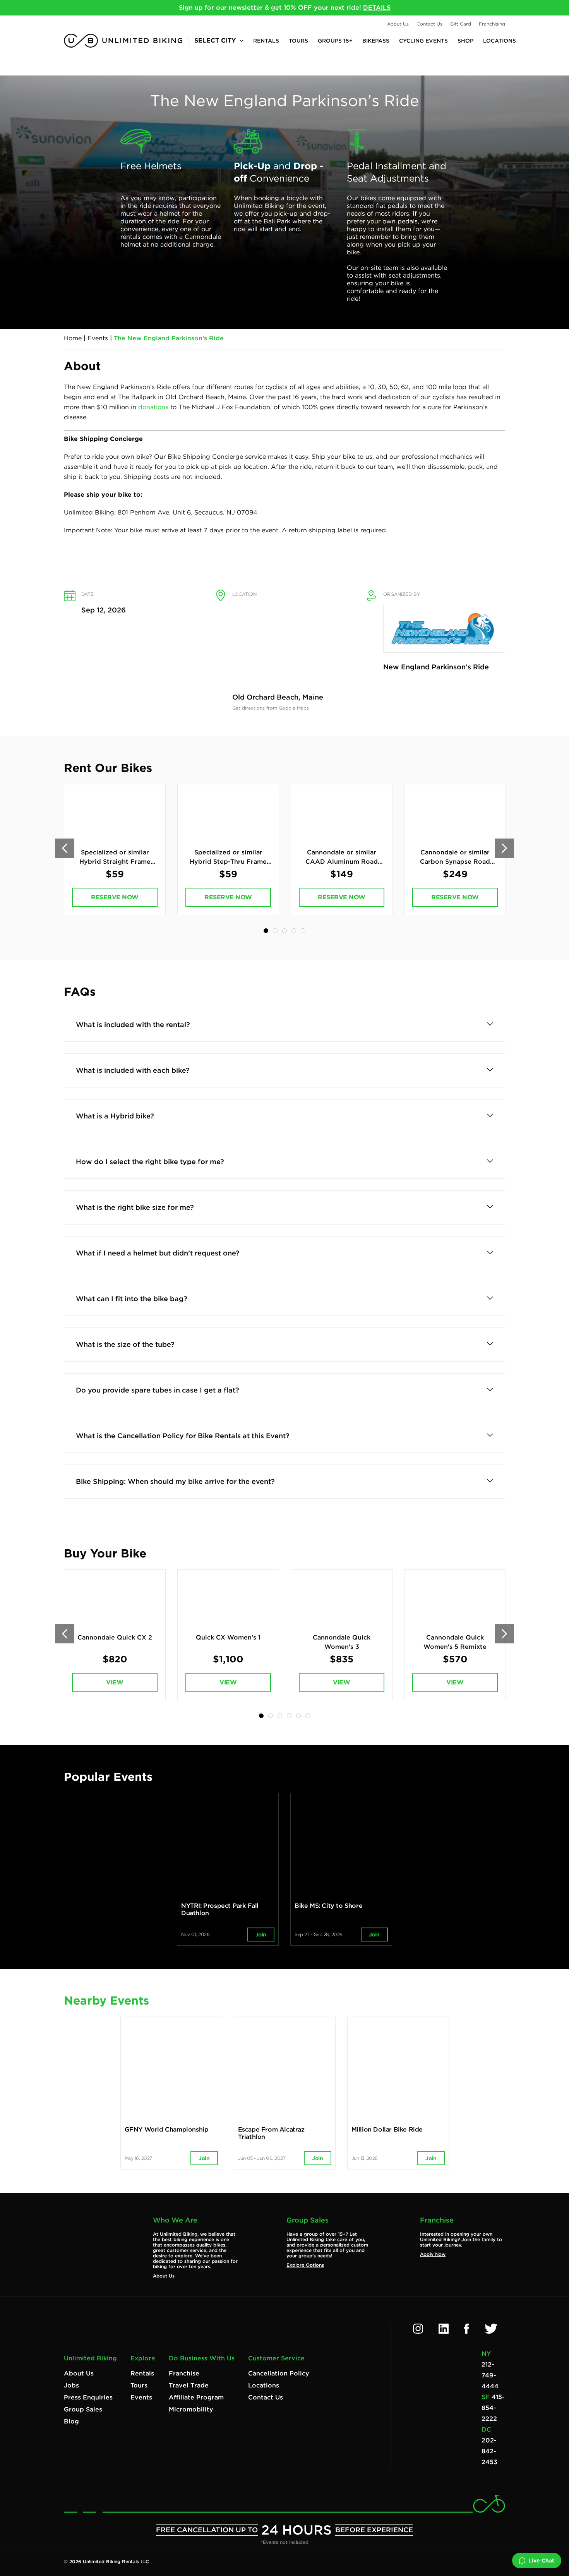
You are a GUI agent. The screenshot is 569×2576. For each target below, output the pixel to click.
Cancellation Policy (279, 2373)
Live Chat (541, 2561)
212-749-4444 (490, 2375)
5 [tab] (303, 931)
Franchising (492, 24)
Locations (500, 41)
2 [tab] (275, 931)
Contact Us (429, 24)
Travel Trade (189, 2385)
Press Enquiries (88, 2397)
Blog (71, 2421)
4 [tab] (294, 931)
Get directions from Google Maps (271, 708)
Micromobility (191, 2409)
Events (98, 338)
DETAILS (377, 8)
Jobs (71, 2385)
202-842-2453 (489, 2451)
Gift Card (461, 24)
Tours (298, 41)
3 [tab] (284, 931)
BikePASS (376, 41)
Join (261, 1935)
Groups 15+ (335, 41)
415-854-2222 (493, 2408)
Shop (465, 41)
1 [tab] (266, 931)
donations (153, 407)
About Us (398, 24)
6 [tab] (308, 1716)
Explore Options (305, 2265)
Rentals (266, 41)
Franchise (184, 2373)
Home (73, 338)
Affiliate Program (196, 2397)
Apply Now (433, 2254)
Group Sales (83, 2409)
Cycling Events (423, 41)
